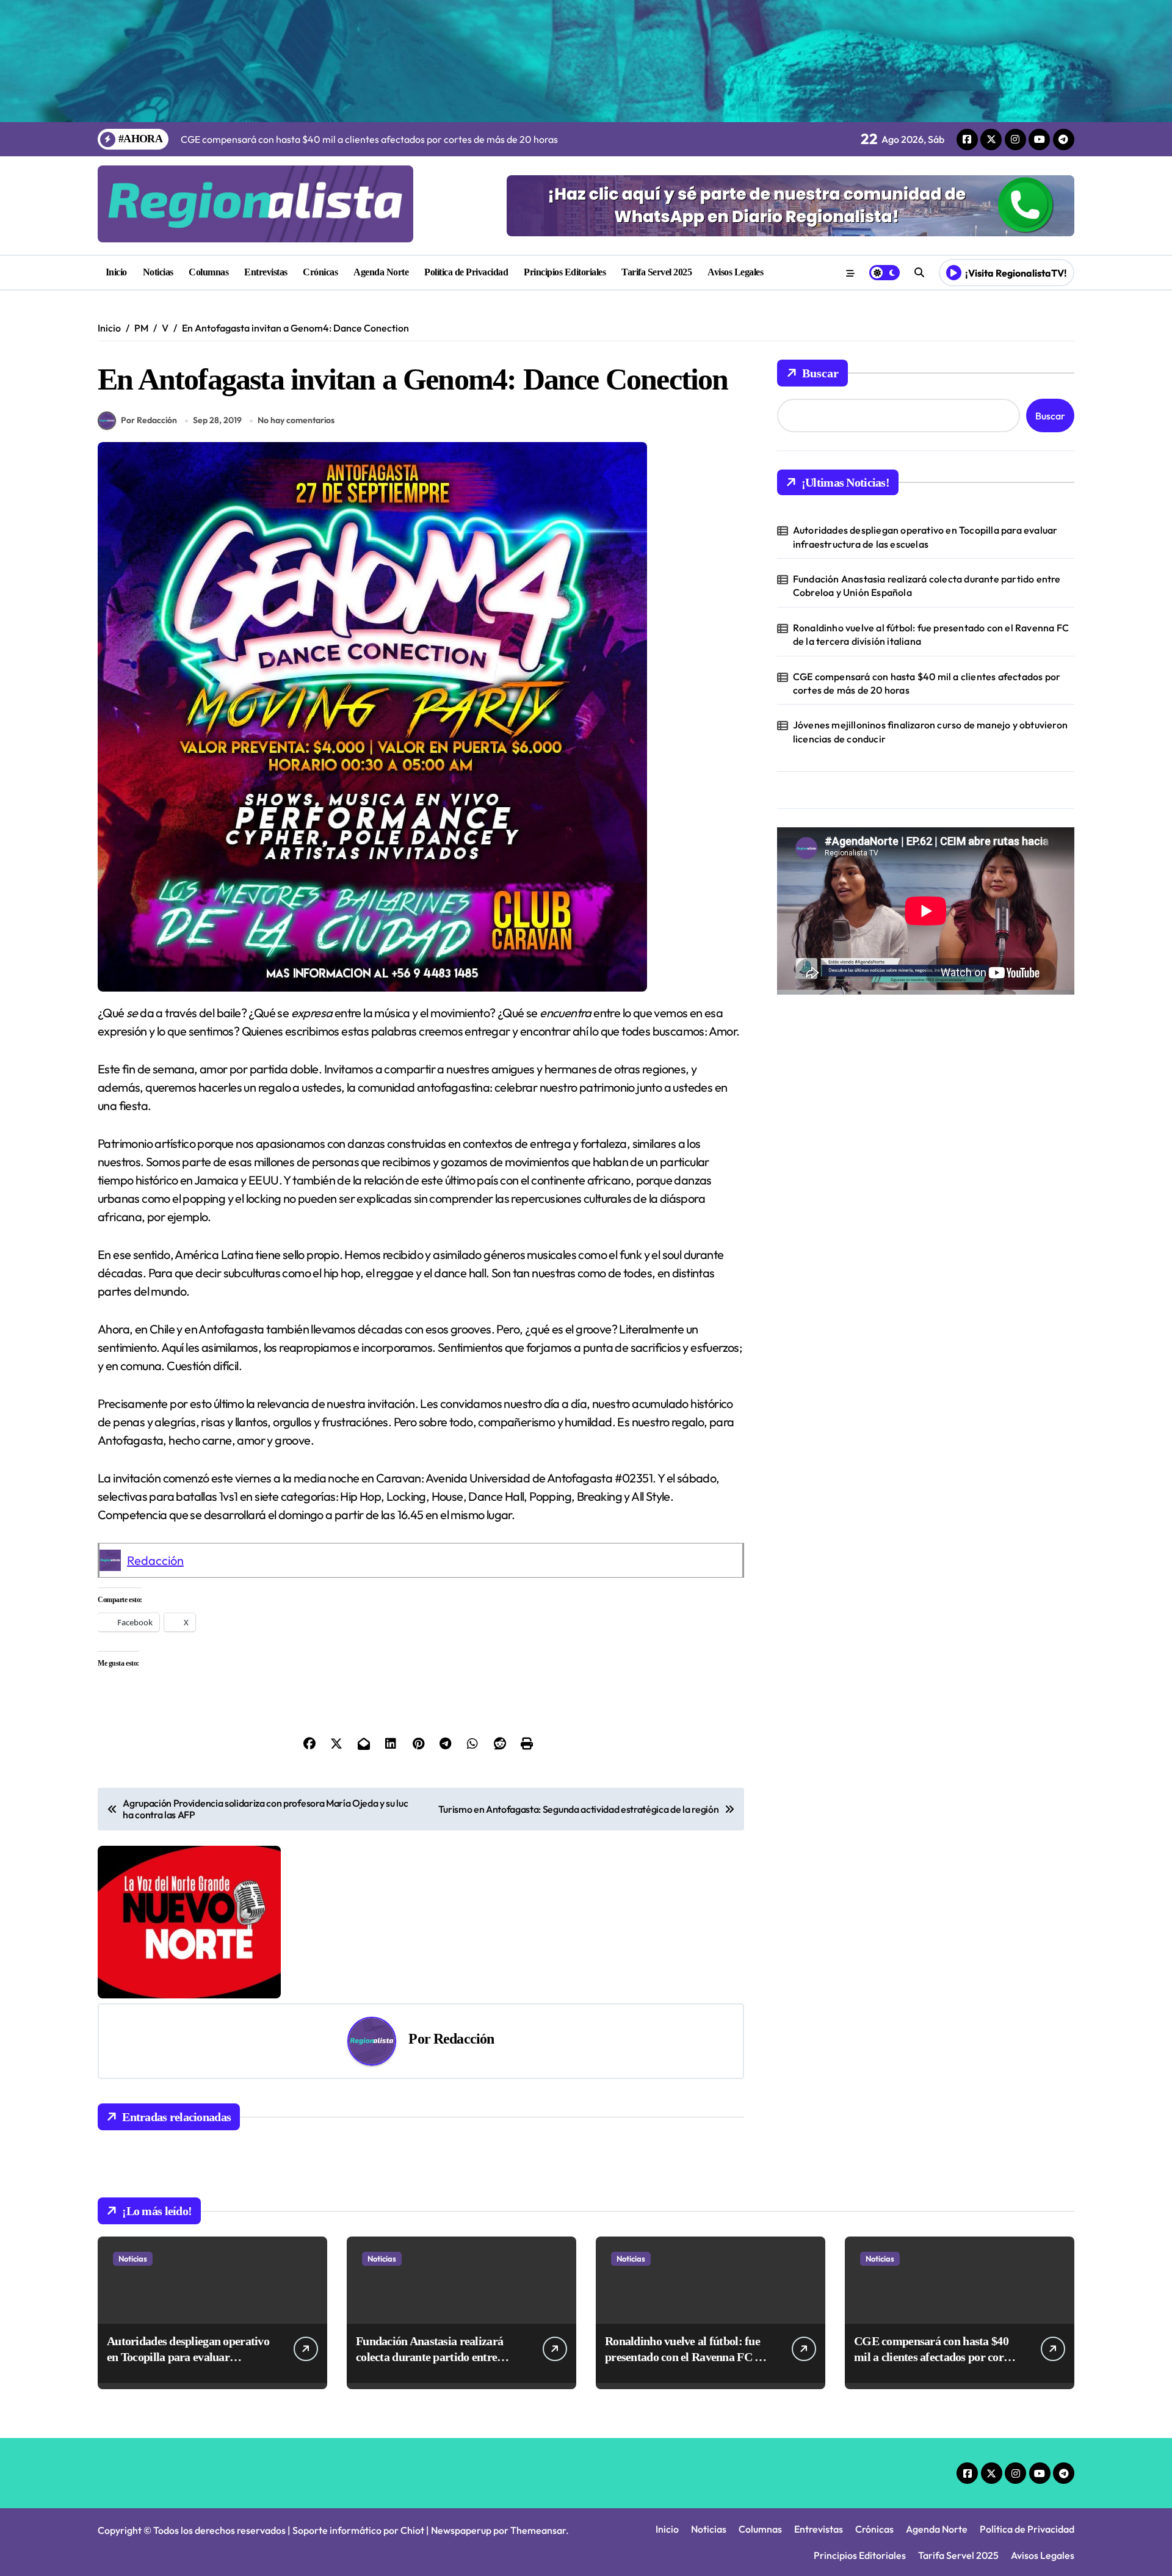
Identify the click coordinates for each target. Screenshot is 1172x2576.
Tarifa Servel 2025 (657, 272)
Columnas (208, 272)
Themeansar (538, 2530)
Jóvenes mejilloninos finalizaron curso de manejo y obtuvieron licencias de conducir (930, 731)
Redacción (155, 1560)
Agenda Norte (381, 272)
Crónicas (320, 272)
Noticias (158, 272)
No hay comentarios (296, 420)
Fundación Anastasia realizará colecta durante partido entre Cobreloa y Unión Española (927, 586)
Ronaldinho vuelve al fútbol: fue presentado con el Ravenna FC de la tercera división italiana (931, 634)
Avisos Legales (735, 272)
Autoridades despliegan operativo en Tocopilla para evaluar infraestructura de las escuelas (925, 537)
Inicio (116, 272)
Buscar (820, 373)
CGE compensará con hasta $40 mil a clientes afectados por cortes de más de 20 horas (927, 683)
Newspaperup (461, 2530)
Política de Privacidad (466, 272)
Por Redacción (149, 420)
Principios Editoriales (565, 272)
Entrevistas (266, 272)
